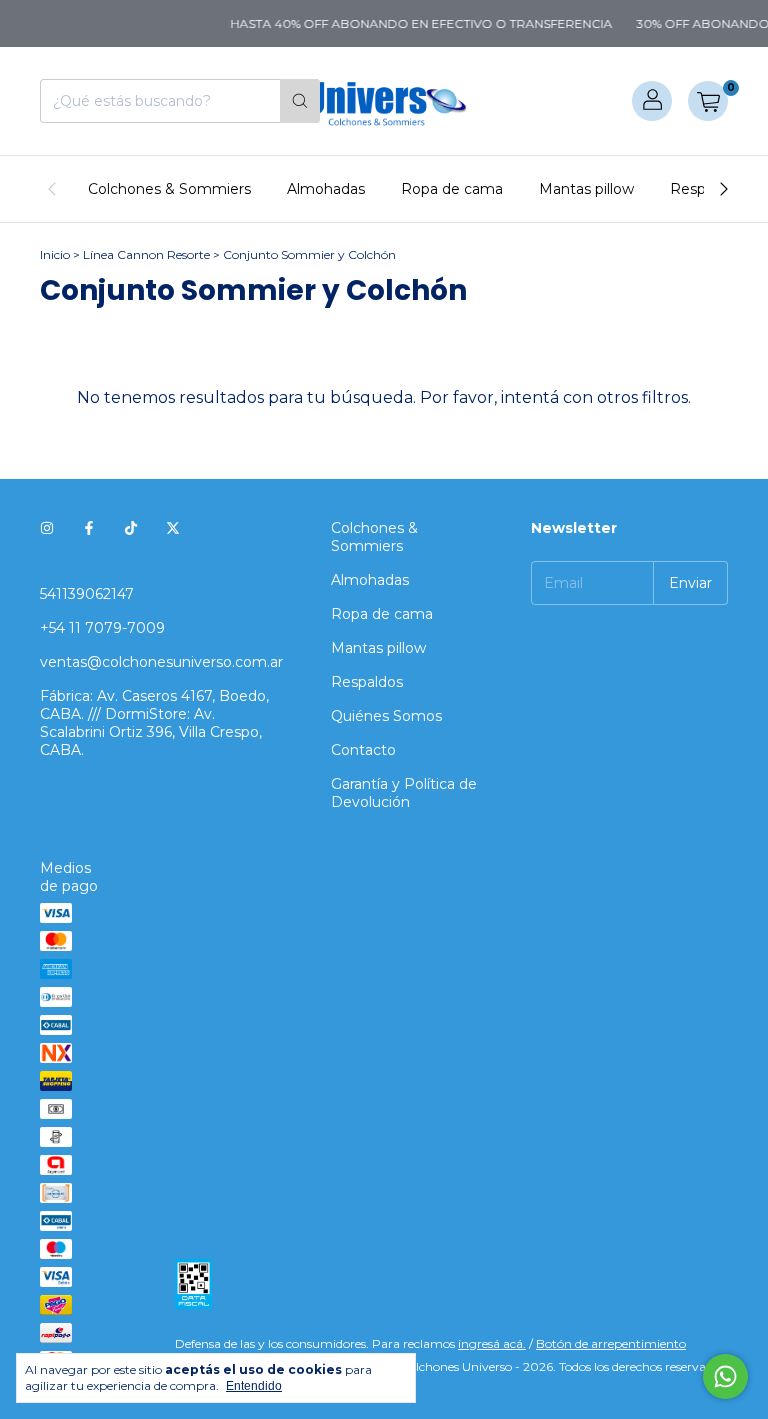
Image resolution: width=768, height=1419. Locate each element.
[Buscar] (300, 101)
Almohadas (326, 189)
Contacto (363, 750)
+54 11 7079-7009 (102, 628)
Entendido (254, 1386)
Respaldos (367, 682)
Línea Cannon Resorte (146, 254)
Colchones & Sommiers (169, 189)
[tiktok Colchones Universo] (131, 528)
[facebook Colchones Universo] (89, 528)
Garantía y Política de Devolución (404, 793)
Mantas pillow (586, 189)
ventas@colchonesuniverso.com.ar (161, 662)
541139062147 (87, 594)
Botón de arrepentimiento (611, 1343)
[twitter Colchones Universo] (173, 528)
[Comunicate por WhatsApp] (725, 1376)
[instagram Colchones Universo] (47, 528)
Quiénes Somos (386, 716)
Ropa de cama (452, 189)
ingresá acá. (492, 1343)
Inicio (55, 254)
